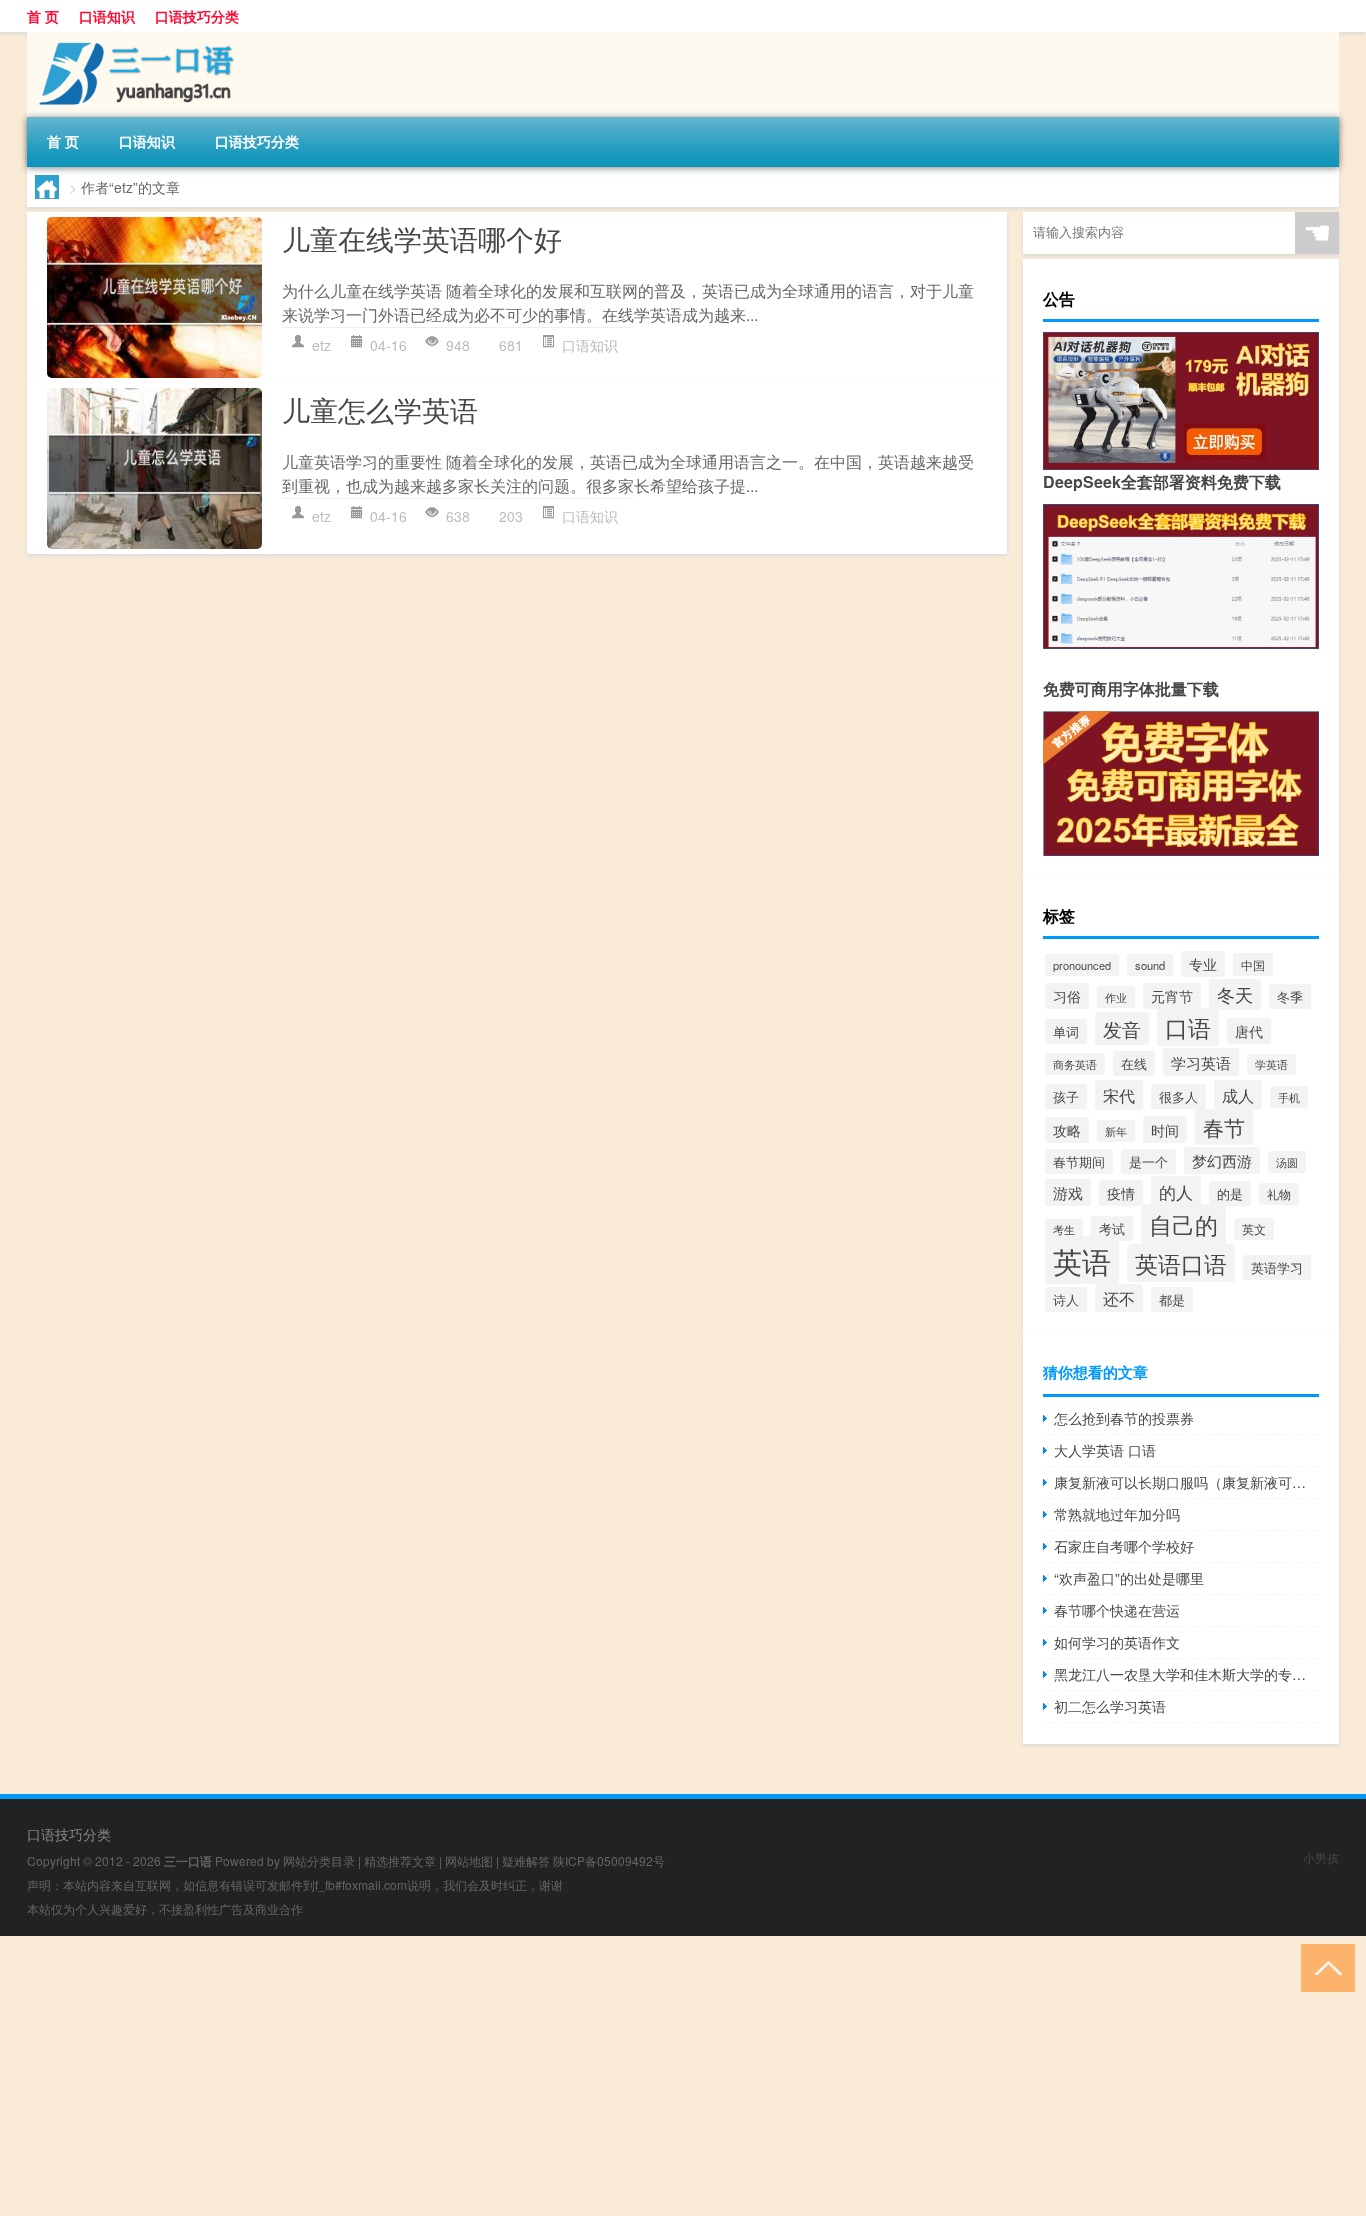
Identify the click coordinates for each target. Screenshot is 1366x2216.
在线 (1134, 1063)
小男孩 (1321, 1857)
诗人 (1066, 1299)
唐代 (1249, 1031)
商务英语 (1075, 1064)
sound (1150, 965)
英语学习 (1277, 1267)
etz (321, 345)
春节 (1224, 1127)
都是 (1172, 1299)
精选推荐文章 (400, 1860)
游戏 (1068, 1192)
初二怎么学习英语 (1110, 1706)
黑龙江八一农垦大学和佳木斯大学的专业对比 (1186, 1674)
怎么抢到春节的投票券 (1124, 1418)
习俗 (1067, 996)
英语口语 (1181, 1263)
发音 (1122, 1028)
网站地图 (469, 1860)
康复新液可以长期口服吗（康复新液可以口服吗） (1186, 1482)
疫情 (1121, 1193)
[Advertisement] (600, 2076)
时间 (1165, 1129)
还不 (1119, 1298)
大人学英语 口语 (1105, 1450)
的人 (1176, 1191)
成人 (1238, 1095)
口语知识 (107, 16)
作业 (1116, 997)
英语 (1082, 1260)
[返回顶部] (1323, 1966)
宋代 (1119, 1095)
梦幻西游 (1222, 1160)
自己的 (1183, 1224)
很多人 (1178, 1096)
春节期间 (1079, 1161)
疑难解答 (526, 1860)
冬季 (1290, 996)
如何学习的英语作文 (1117, 1642)
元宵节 (1172, 996)
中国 (1253, 964)
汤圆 (1287, 1162)
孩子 (1066, 1096)
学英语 (1271, 1064)
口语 (1188, 1027)
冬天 (1235, 994)
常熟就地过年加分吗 (1117, 1514)
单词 (1066, 1031)
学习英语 (1201, 1062)
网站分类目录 (319, 1860)
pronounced (1082, 965)
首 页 (43, 16)
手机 (1289, 1097)
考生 (1064, 1229)
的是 (1230, 1193)
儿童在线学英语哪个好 (422, 238)
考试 (1112, 1228)
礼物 (1279, 1194)
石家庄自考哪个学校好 (1124, 1546)
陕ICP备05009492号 (609, 1860)
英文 (1254, 1229)
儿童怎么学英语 (380, 409)
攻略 (1067, 1130)
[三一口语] (132, 39)
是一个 (1148, 1161)
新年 (1116, 1131)
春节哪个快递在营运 (1117, 1610)
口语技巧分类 (197, 16)
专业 (1203, 964)
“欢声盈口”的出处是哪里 (1129, 1578)
